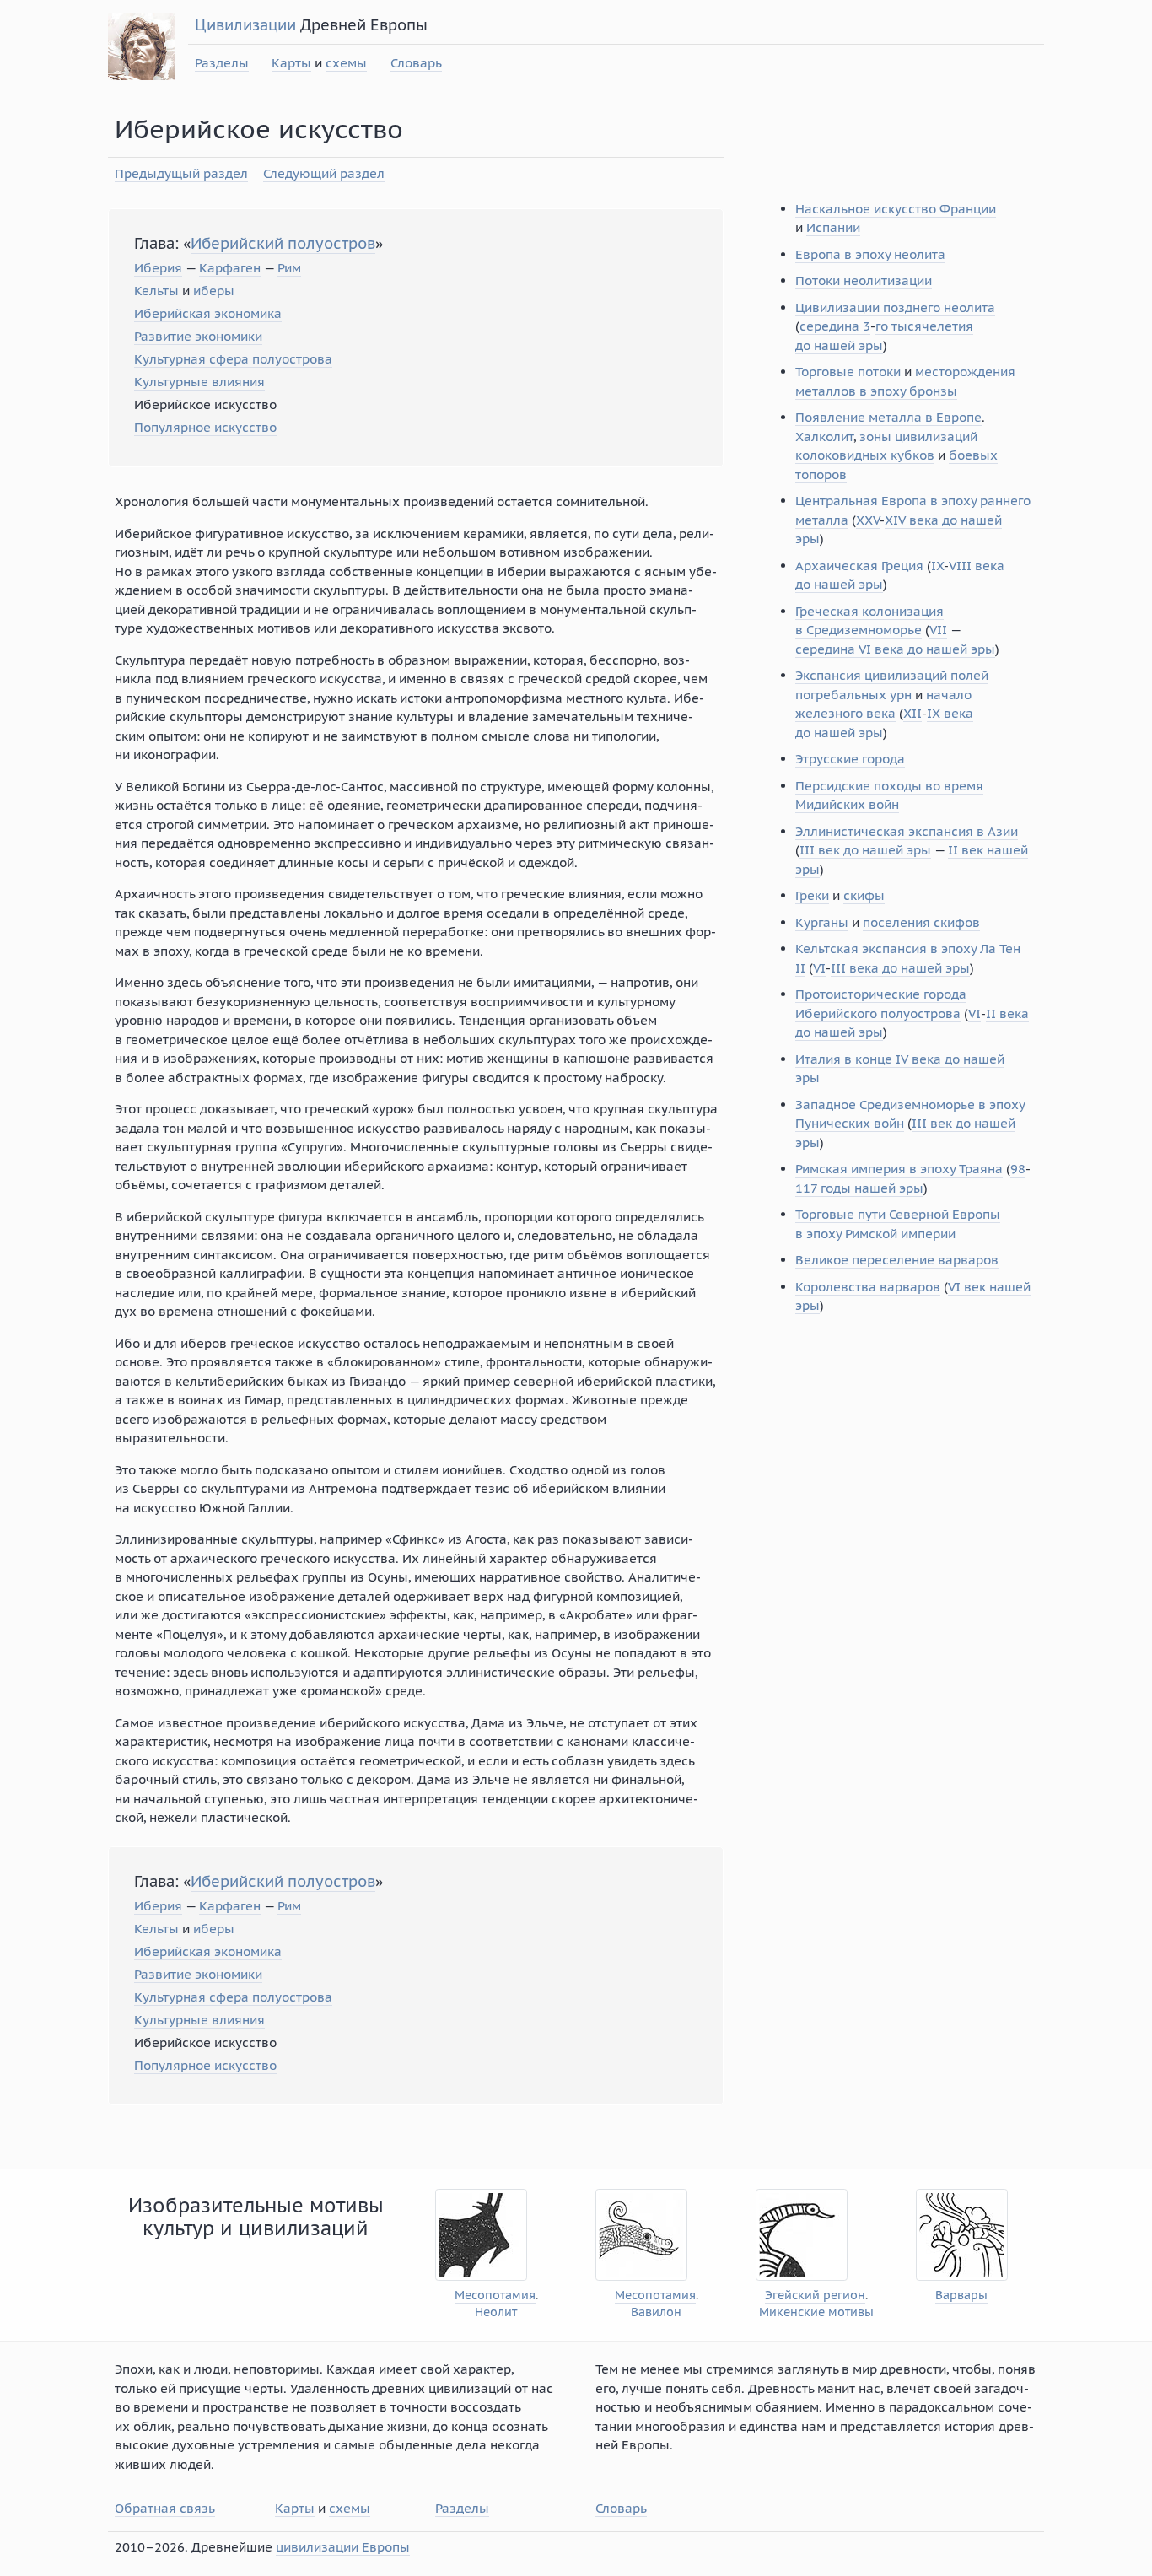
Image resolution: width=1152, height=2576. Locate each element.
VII (938, 630)
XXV (868, 520)
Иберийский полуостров (283, 243)
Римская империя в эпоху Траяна (899, 1169)
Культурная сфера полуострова (233, 359)
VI (819, 968)
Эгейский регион (815, 2296)
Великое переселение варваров (897, 1260)
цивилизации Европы (343, 2547)
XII (912, 713)
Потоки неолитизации (864, 280)
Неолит (496, 2312)
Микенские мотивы (816, 2312)
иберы (214, 291)
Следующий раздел (324, 173)
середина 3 (835, 326)
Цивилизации (245, 25)
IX (937, 566)
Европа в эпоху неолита (870, 254)
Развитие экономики (198, 336)
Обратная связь (165, 2508)
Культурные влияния (199, 382)
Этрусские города (850, 759)
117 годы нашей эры (859, 1188)
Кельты (156, 291)
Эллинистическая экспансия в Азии (907, 831)
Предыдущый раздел (181, 173)
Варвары (961, 2296)
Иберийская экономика (208, 313)
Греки (812, 895)
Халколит (824, 437)
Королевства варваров (868, 1287)
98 (1018, 1169)
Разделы (222, 63)
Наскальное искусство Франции (896, 209)
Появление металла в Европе (888, 417)
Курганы (822, 922)
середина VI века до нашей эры (895, 649)
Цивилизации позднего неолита (895, 307)
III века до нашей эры (900, 968)
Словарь (416, 63)
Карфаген (230, 268)
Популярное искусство (205, 427)
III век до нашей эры (865, 850)
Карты (291, 63)
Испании (833, 227)
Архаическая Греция (859, 566)
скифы (864, 895)
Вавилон (656, 2312)
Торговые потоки (848, 372)
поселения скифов (921, 922)
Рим (289, 268)
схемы (346, 63)
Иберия (158, 268)
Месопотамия (495, 2296)
